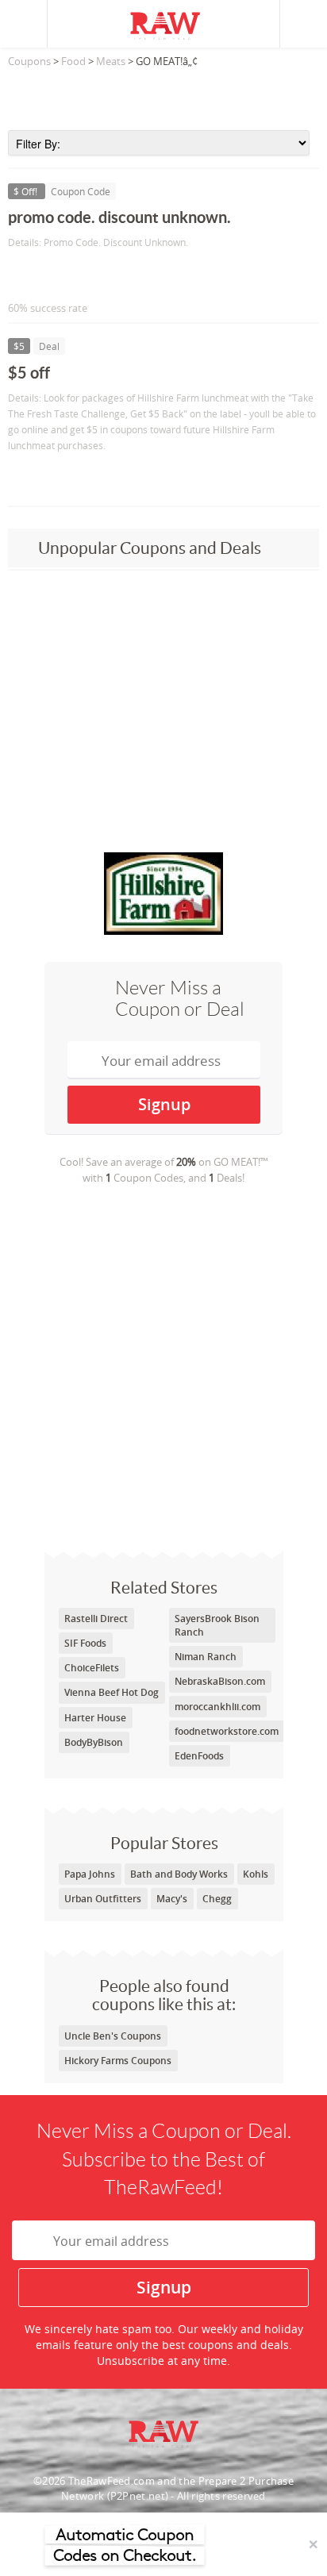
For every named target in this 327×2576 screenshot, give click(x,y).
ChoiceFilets (92, 1668)
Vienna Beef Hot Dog (112, 1692)
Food (73, 61)
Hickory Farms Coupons (118, 2061)
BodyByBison (94, 1742)
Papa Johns (90, 1874)
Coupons (29, 61)
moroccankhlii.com (217, 1707)
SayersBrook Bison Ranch (217, 1625)
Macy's (172, 1899)
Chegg (217, 1899)
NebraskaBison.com (220, 1681)
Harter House (95, 1718)
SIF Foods (85, 1643)
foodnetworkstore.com (227, 1731)
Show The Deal (65, 478)
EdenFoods (199, 1756)
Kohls (256, 1874)
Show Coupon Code (80, 275)
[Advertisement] (163, 94)
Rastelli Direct (96, 1619)
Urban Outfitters (103, 1899)
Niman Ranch (206, 1657)
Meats (111, 61)
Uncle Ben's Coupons (113, 2036)
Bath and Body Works (179, 1874)
